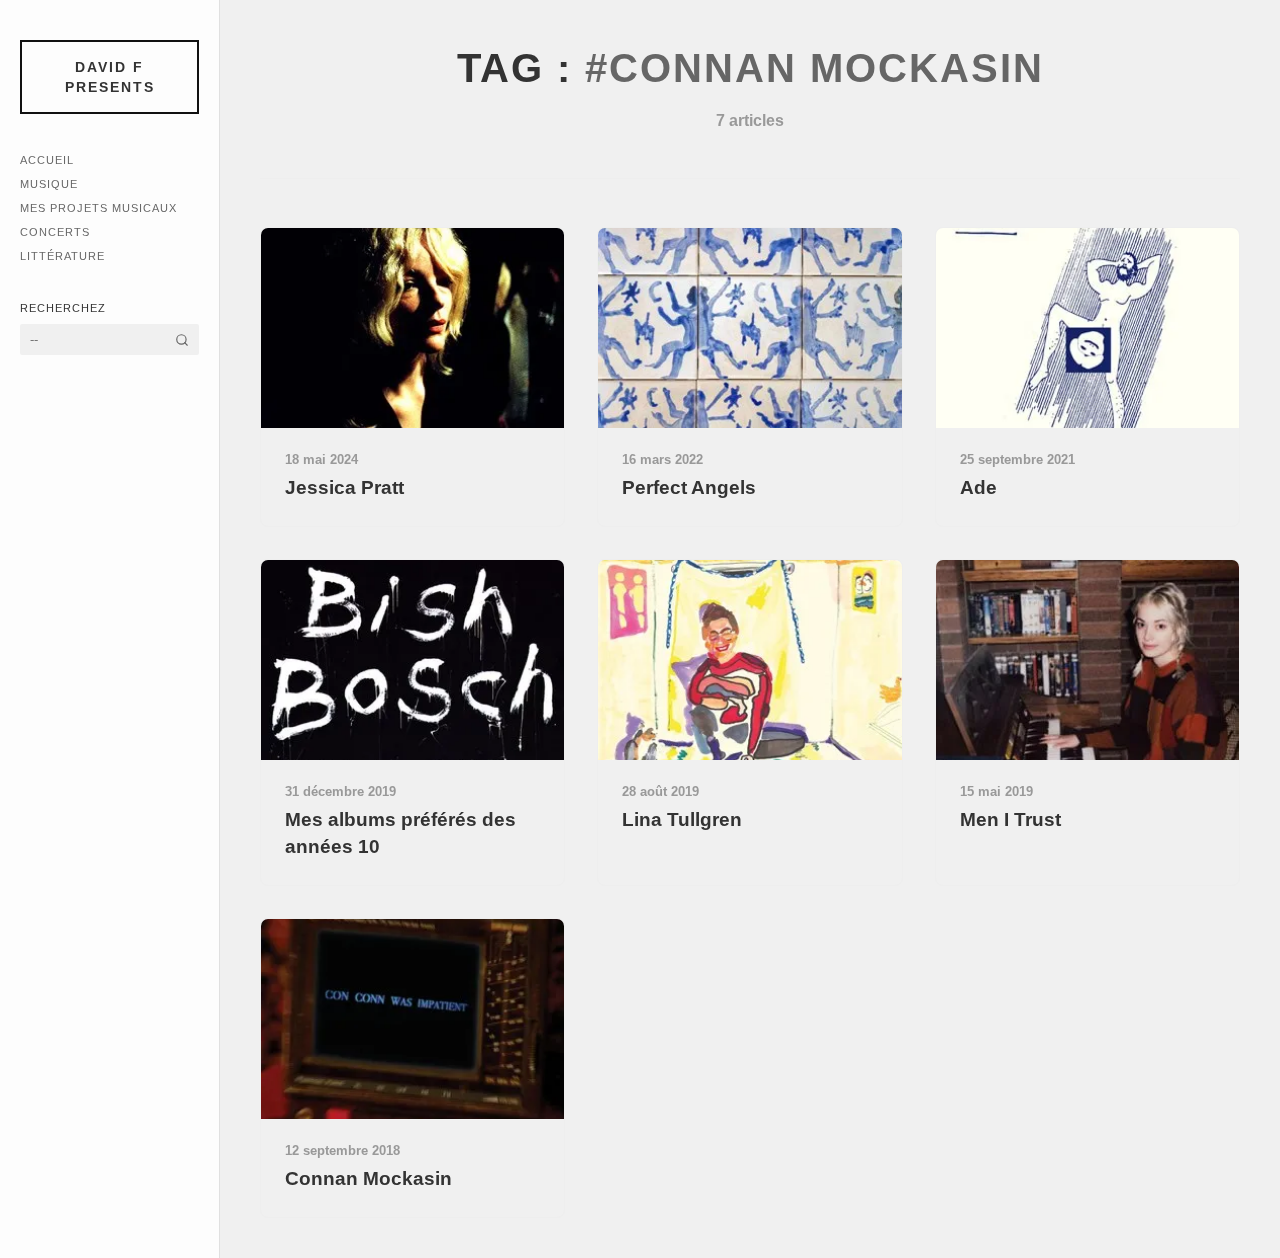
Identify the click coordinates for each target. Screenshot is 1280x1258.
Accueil (47, 160)
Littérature (62, 256)
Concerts (55, 232)
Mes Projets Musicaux (98, 208)
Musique (49, 184)
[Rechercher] (182, 339)
